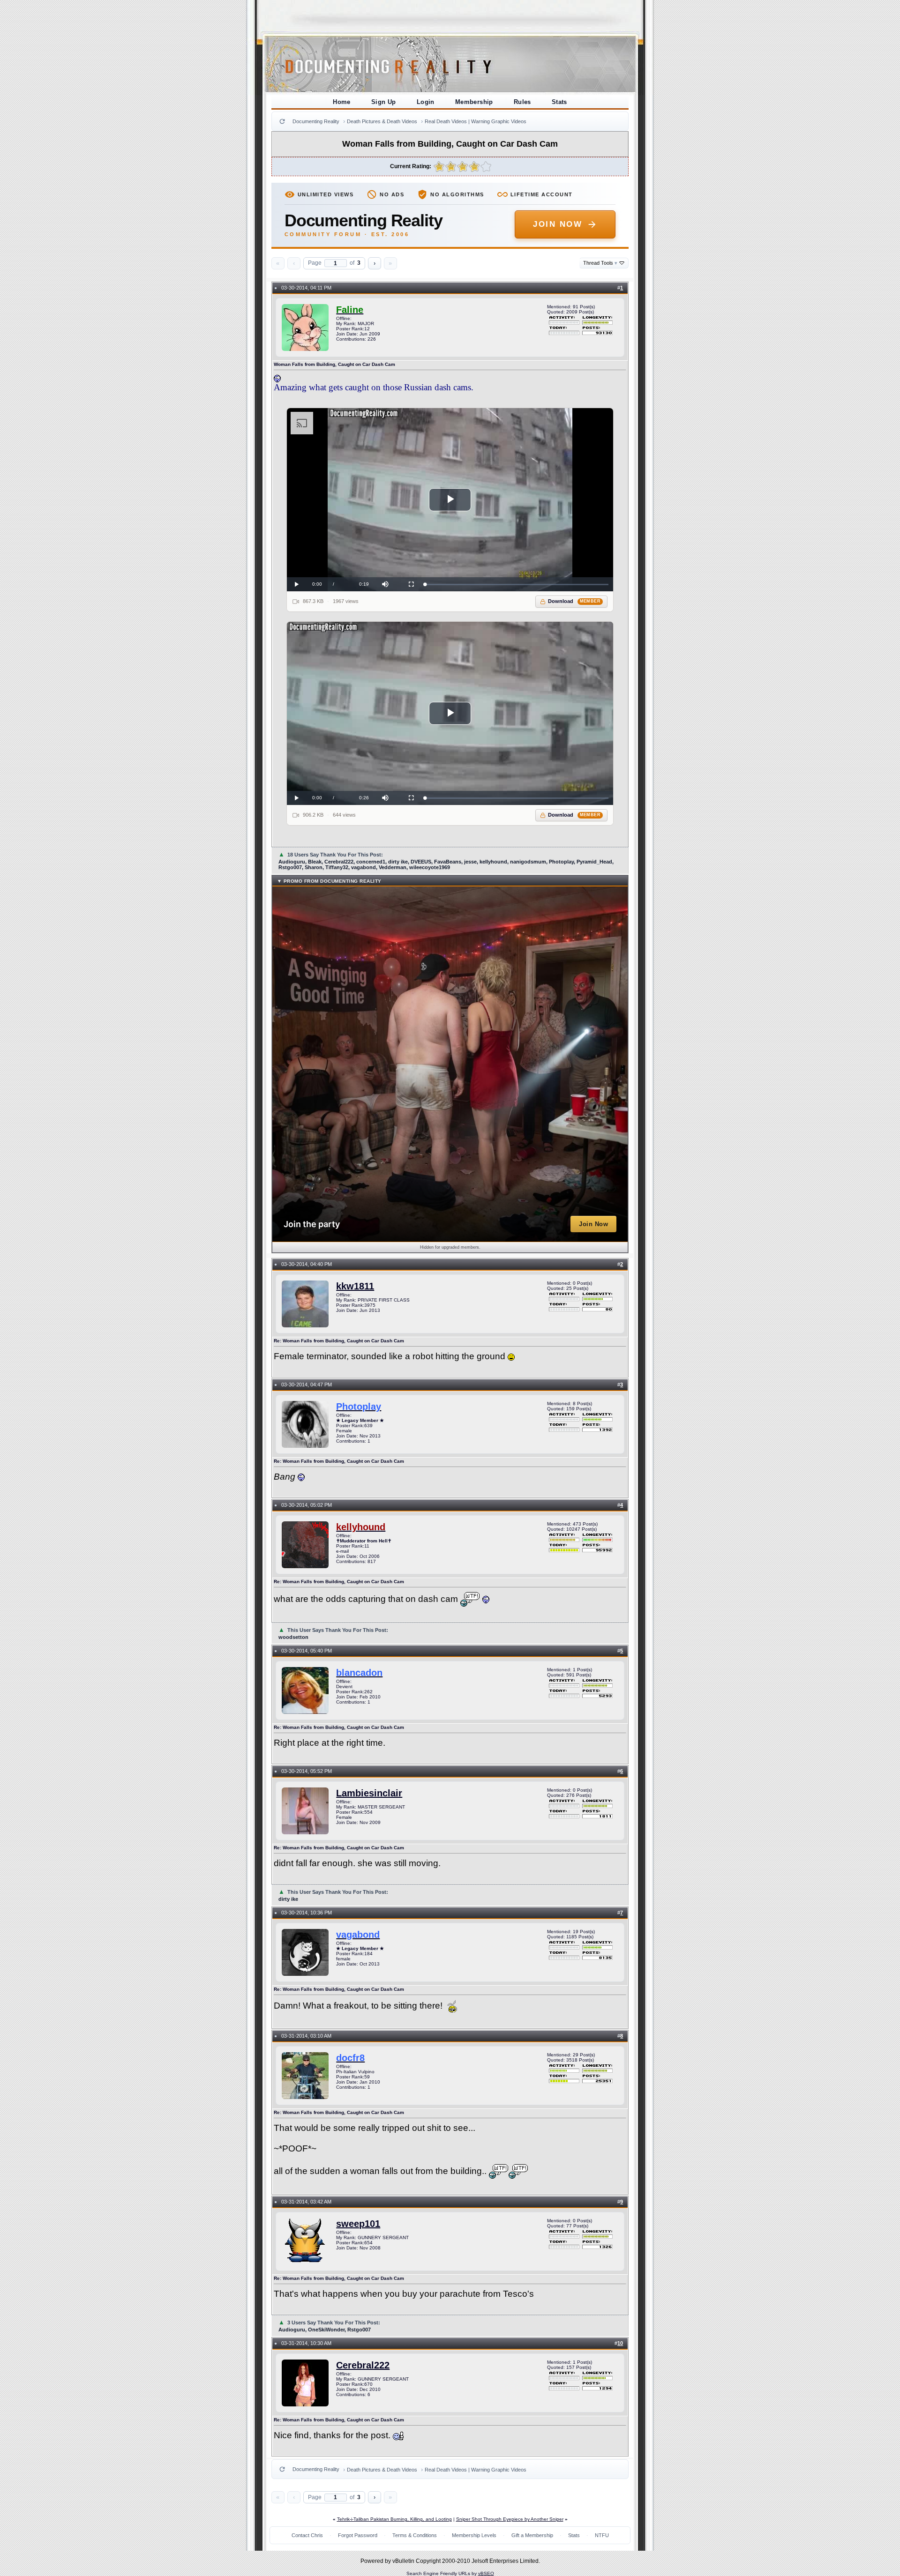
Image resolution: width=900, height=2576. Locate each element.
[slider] (517, 584)
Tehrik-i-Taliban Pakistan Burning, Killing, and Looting (394, 2519)
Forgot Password (358, 2535)
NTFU (602, 2535)
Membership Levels (474, 2535)
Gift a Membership (532, 2535)
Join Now (558, 224)
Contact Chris (307, 2535)
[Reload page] (282, 121)
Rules (522, 102)
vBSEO (486, 2573)
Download (574, 601)
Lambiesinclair (369, 1793)
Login (426, 102)
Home (342, 102)
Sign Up (384, 102)
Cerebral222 (363, 2365)
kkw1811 (355, 1286)
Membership (474, 102)
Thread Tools (600, 263)
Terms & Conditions (415, 2535)
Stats (559, 102)
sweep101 (358, 2224)
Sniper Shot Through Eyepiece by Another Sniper (510, 2519)
